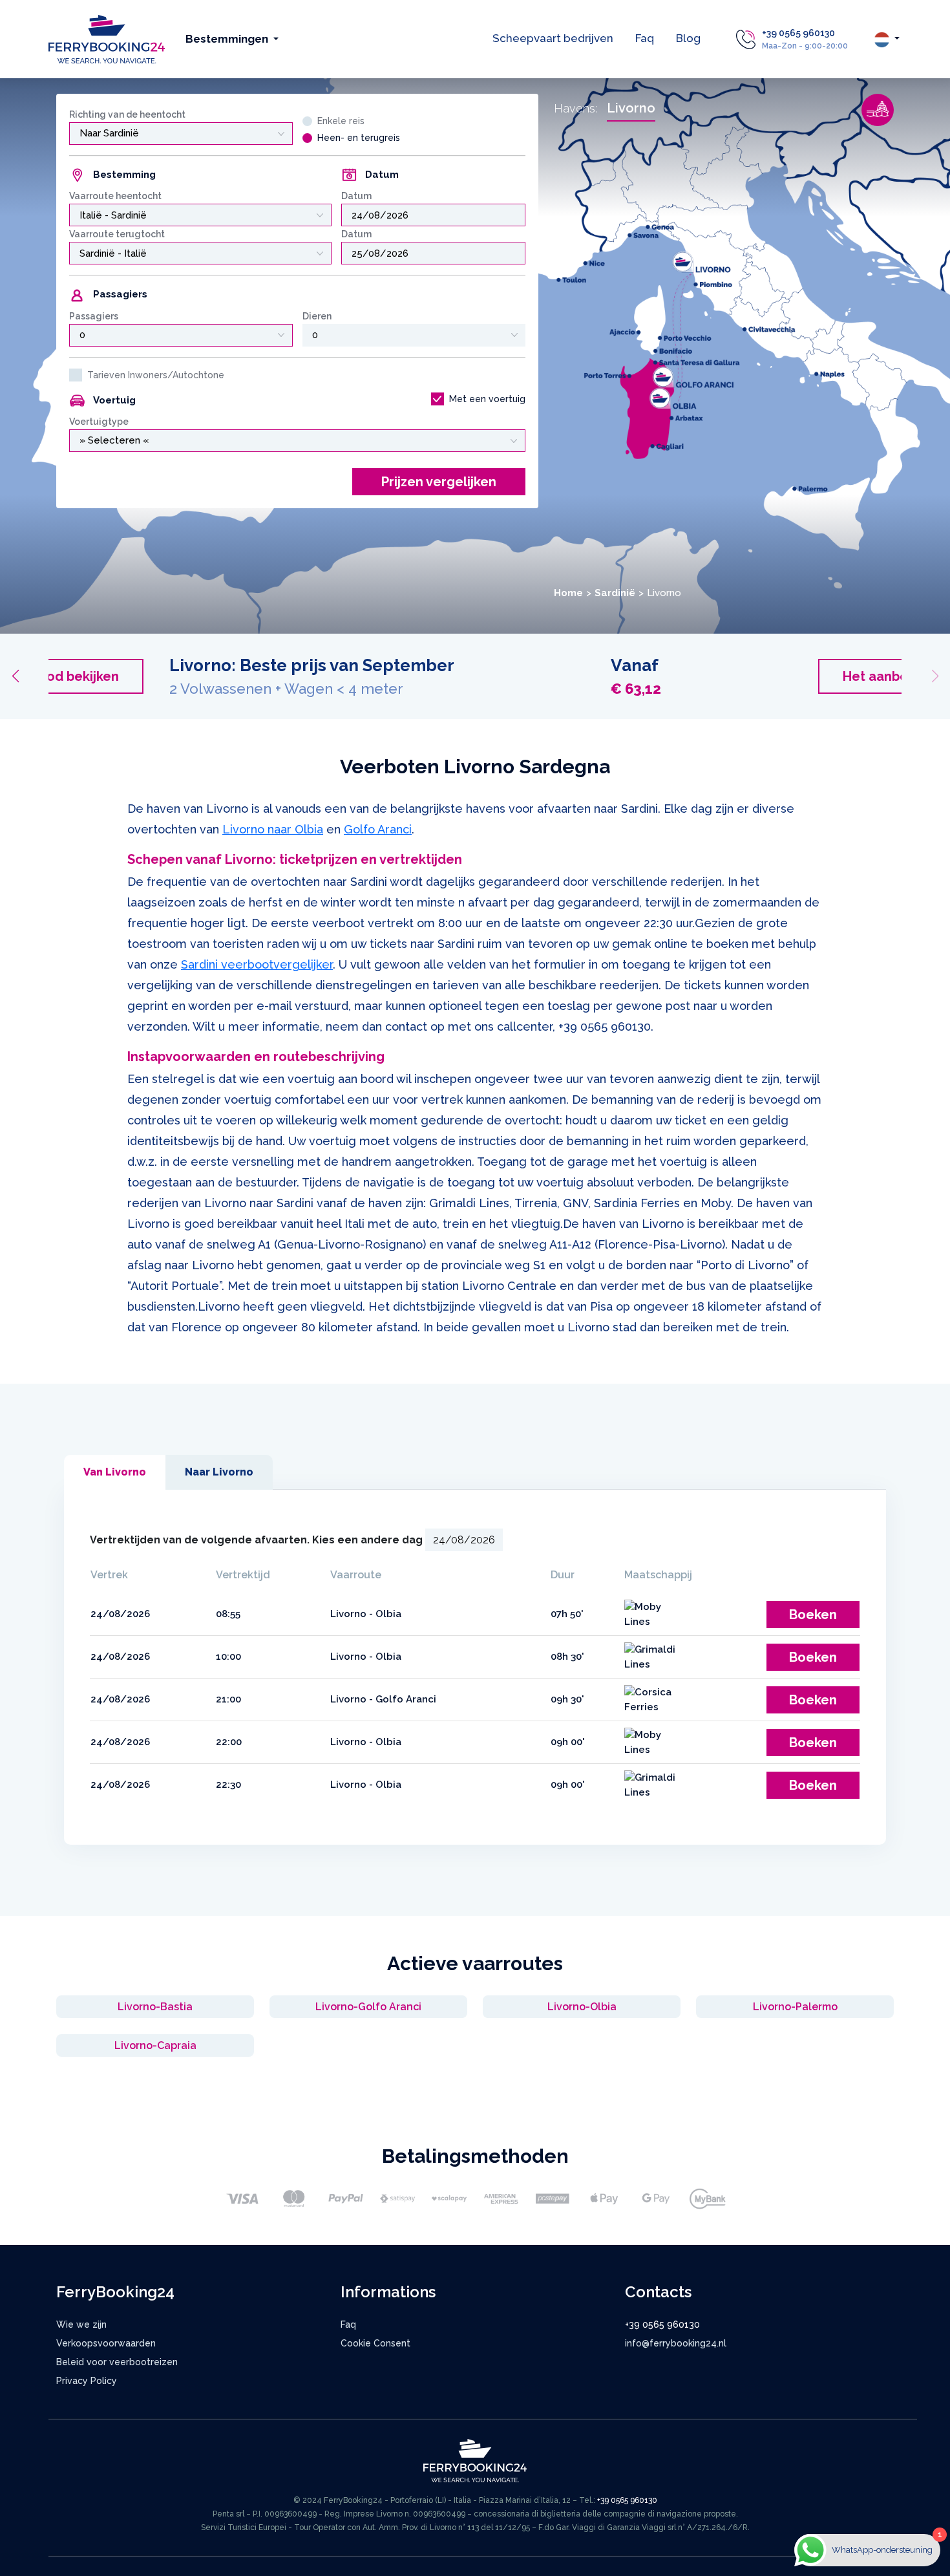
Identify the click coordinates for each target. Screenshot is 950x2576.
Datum (356, 196)
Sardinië (615, 593)
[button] (15, 676)
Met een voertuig (487, 399)
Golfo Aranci (378, 829)
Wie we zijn (81, 2324)
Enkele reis (341, 121)
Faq (645, 38)
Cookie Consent (375, 2343)
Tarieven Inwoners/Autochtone (156, 375)
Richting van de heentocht (127, 114)
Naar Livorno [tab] (219, 1472)
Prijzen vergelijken (439, 482)
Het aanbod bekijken (799, 676)
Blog (688, 38)
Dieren (317, 316)
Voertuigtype (99, 422)
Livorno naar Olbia (273, 829)
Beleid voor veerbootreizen (117, 2362)
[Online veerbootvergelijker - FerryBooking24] (107, 38)
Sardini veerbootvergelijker (257, 964)
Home (568, 593)
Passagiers (94, 316)
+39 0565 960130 (798, 33)
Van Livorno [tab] (115, 1472)
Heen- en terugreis (359, 138)
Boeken (813, 1615)
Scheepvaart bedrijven (553, 38)
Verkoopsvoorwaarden (106, 2343)
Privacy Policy (87, 2381)
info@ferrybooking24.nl (676, 2343)
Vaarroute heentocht (115, 196)
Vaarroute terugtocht (117, 234)
